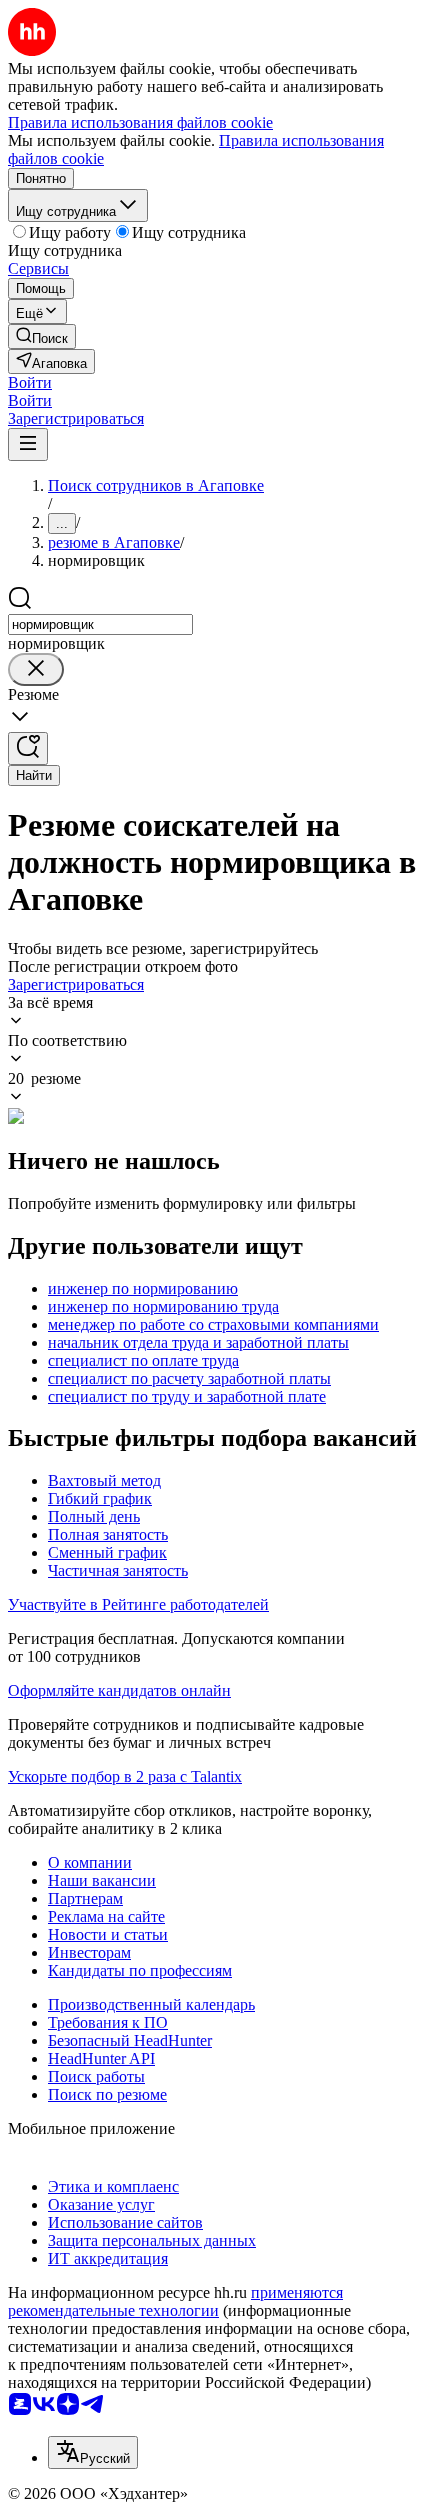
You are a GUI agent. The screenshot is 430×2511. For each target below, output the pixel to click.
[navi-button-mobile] (28, 444)
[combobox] (100, 624)
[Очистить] (36, 669)
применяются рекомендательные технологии (175, 2301)
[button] (30, 382)
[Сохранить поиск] (28, 748)
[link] (42, 336)
